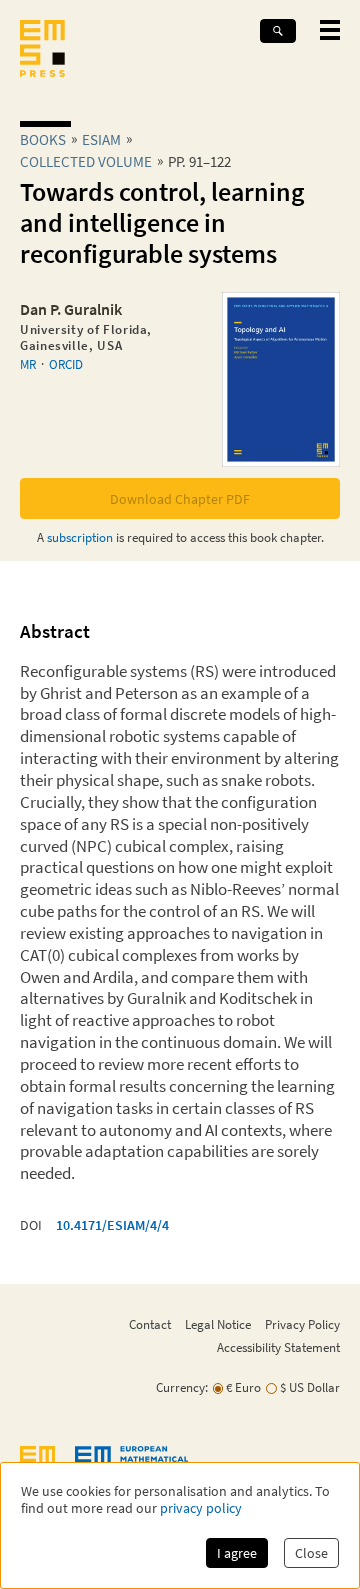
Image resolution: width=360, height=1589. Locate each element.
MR (28, 364)
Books (43, 139)
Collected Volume (86, 161)
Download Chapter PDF (180, 499)
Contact (150, 1324)
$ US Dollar (310, 1387)
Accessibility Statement (278, 1347)
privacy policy (201, 1508)
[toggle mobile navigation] (330, 30)
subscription (80, 537)
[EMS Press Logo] (42, 50)
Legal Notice (218, 1324)
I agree (237, 1553)
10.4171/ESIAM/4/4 (112, 1225)
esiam (101, 139)
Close (311, 1553)
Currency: (182, 1387)
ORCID (66, 364)
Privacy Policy (302, 1324)
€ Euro (243, 1387)
